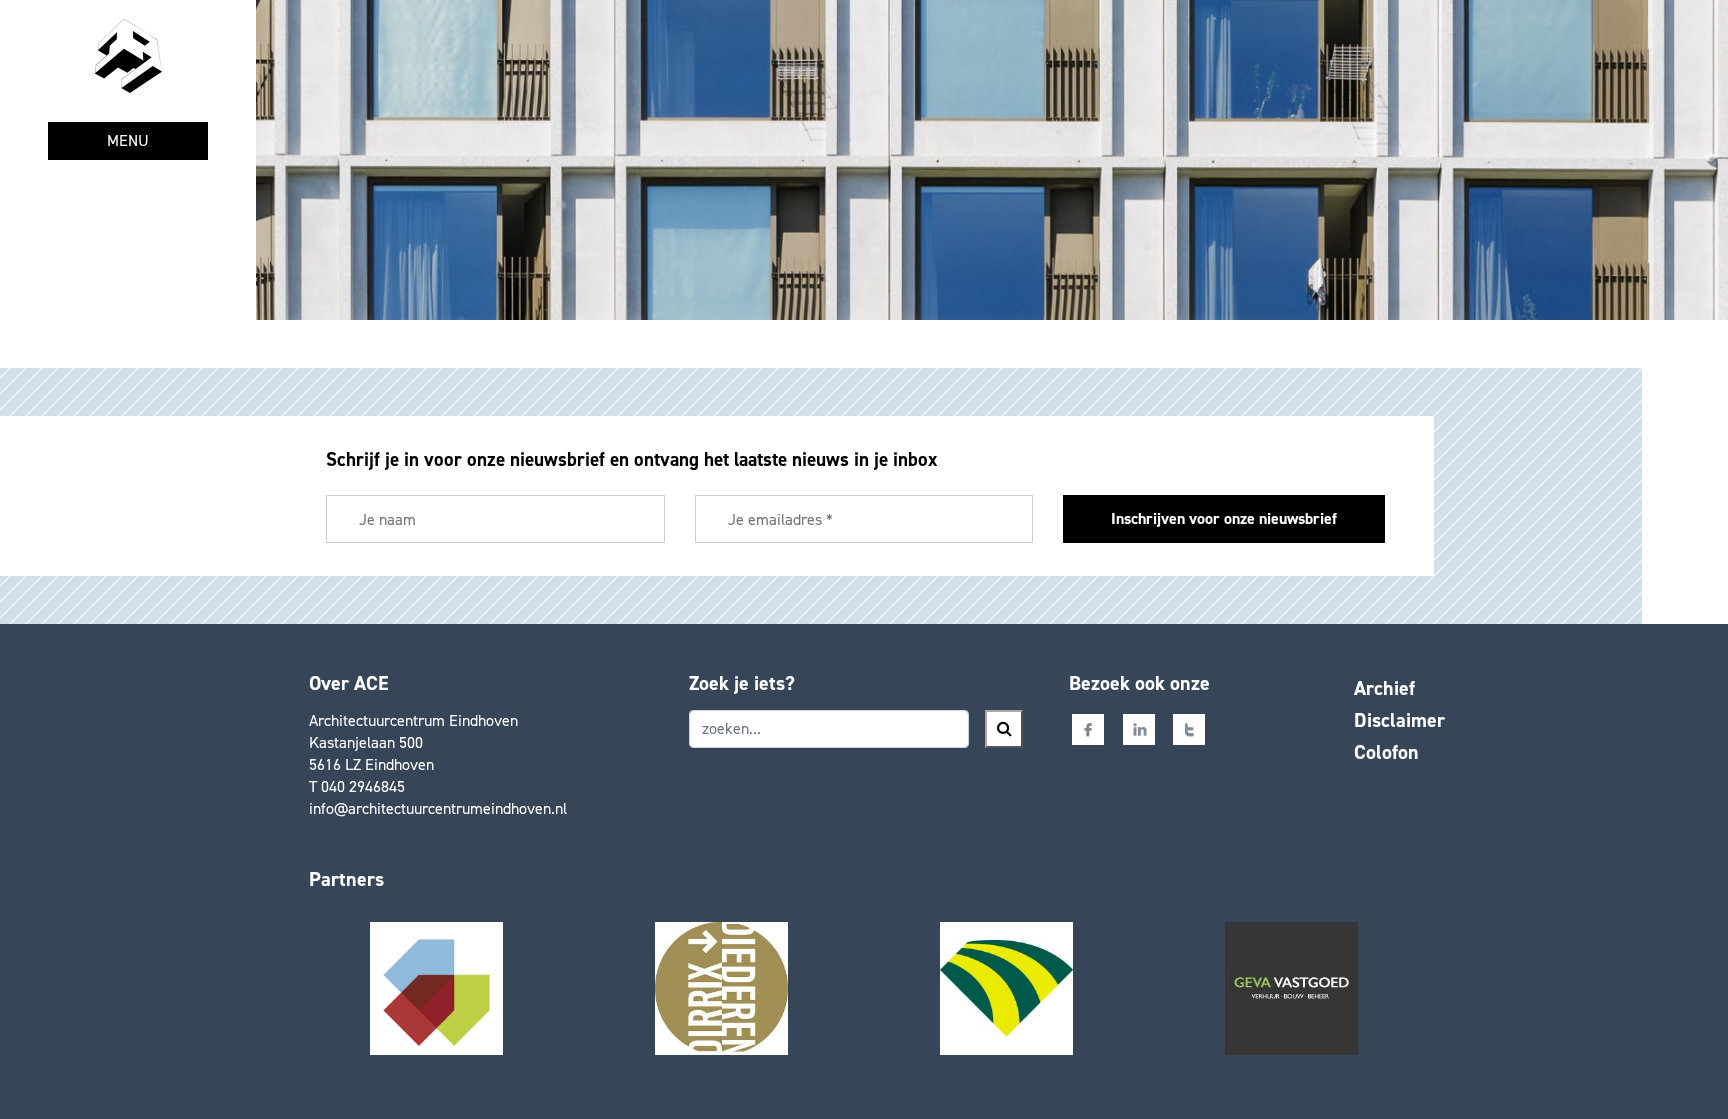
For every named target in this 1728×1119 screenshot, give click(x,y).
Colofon (1386, 752)
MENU (128, 140)
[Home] (128, 56)
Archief (1384, 688)
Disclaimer (1399, 720)
